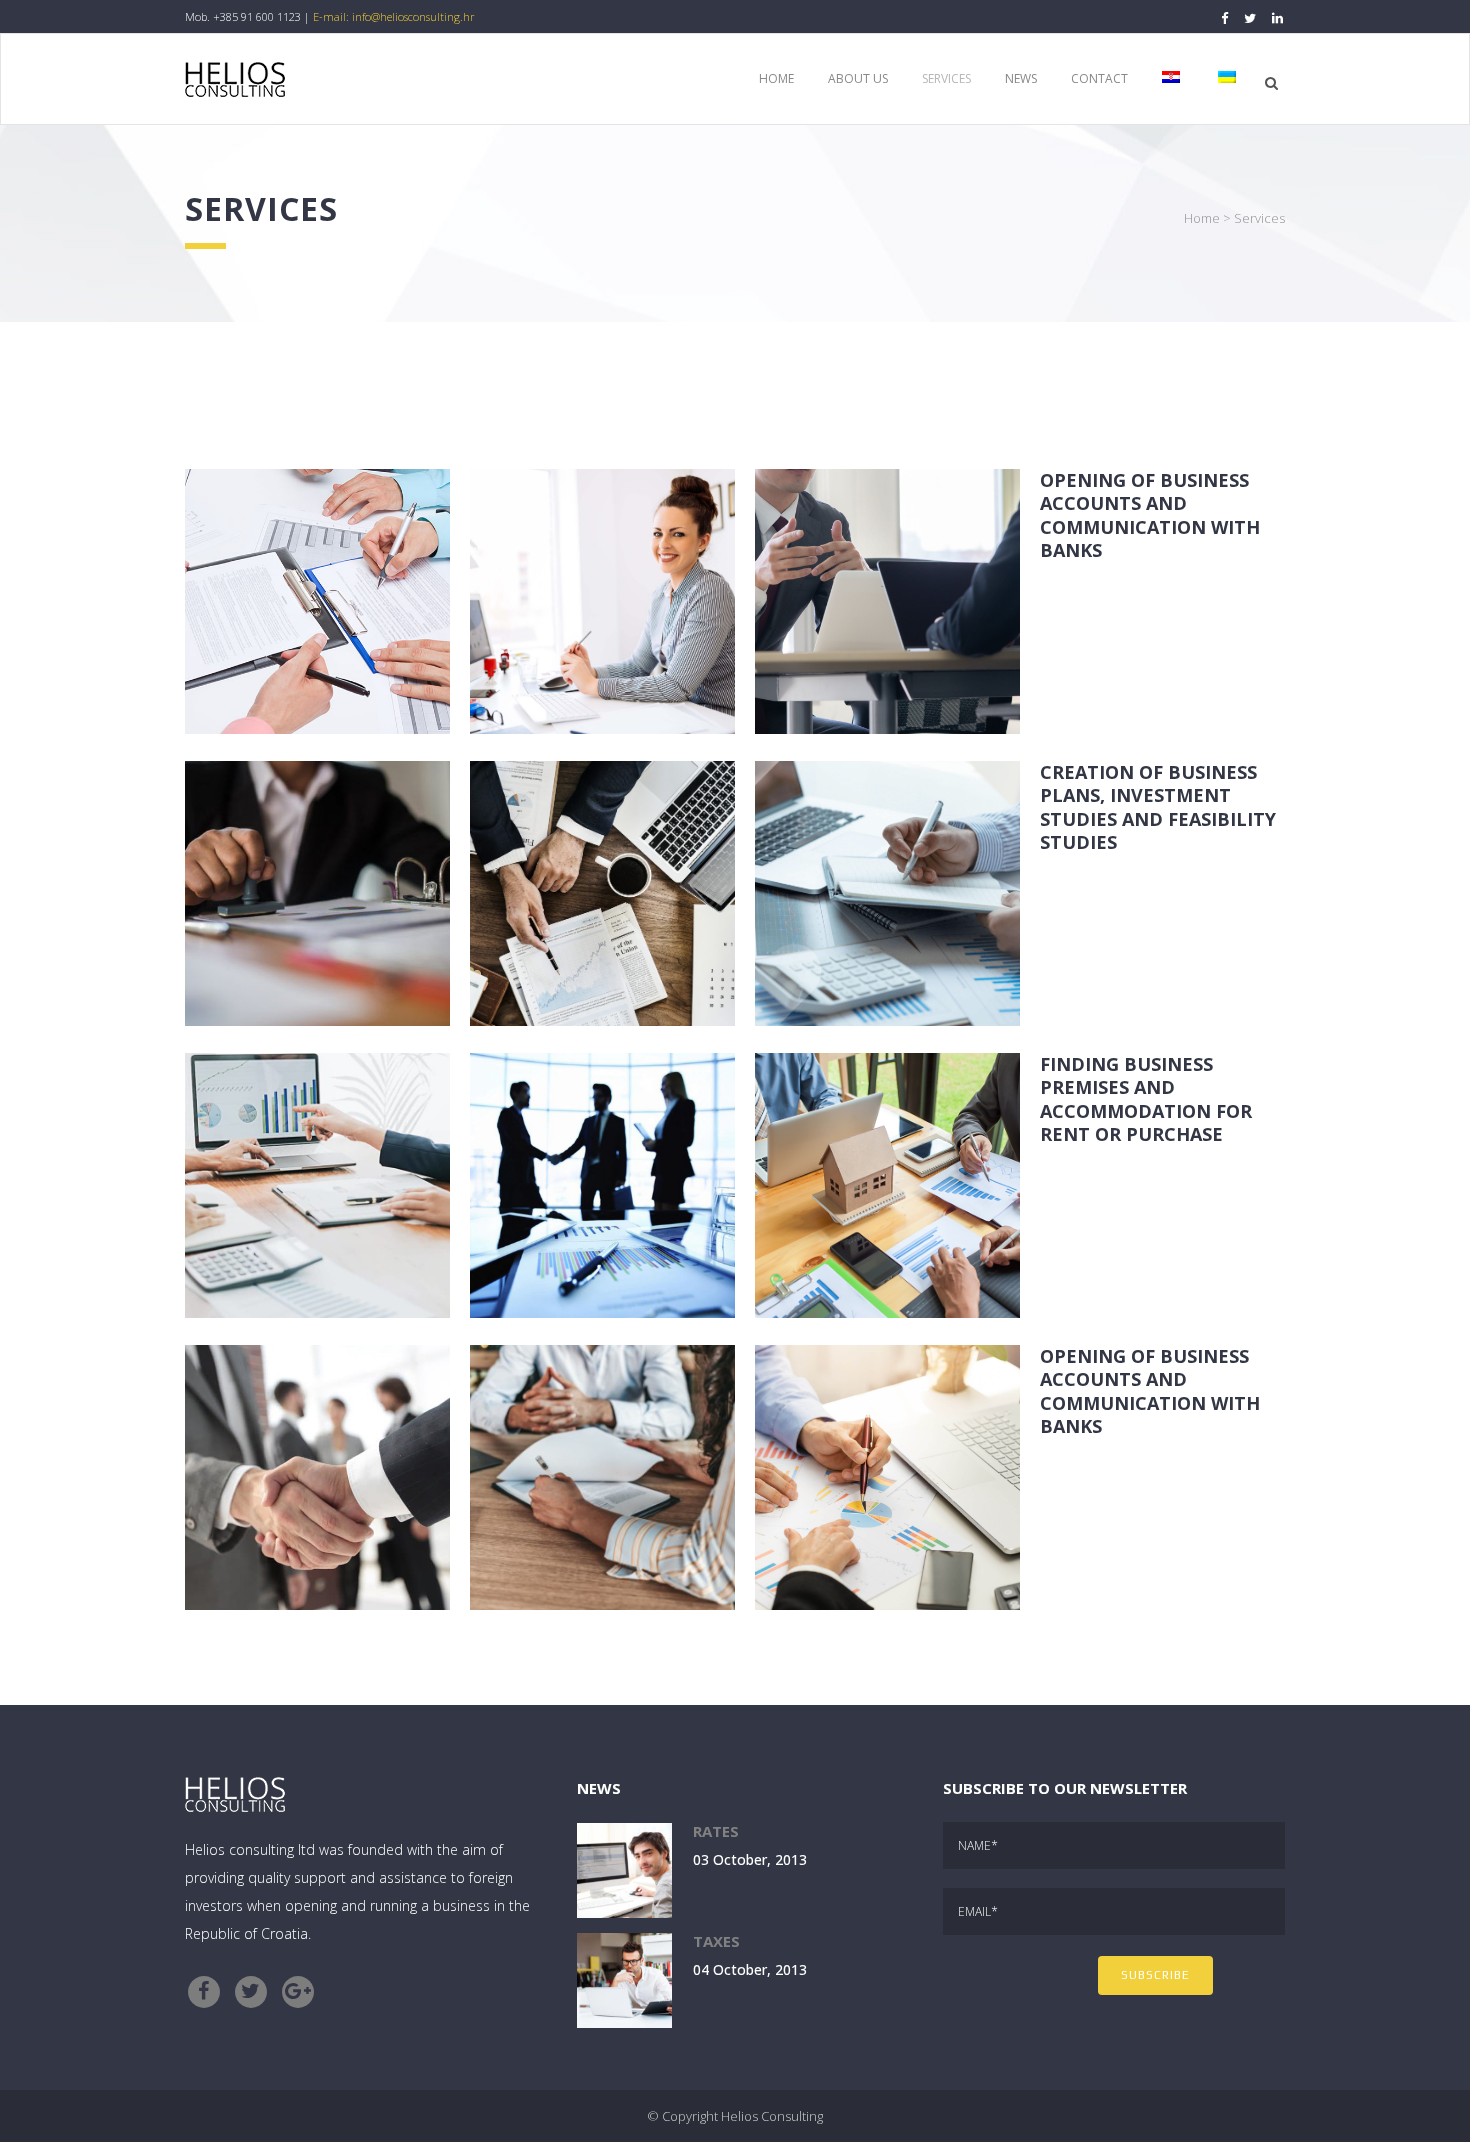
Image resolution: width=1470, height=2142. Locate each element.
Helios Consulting (772, 2116)
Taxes (716, 1941)
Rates (716, 1831)
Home (1202, 218)
